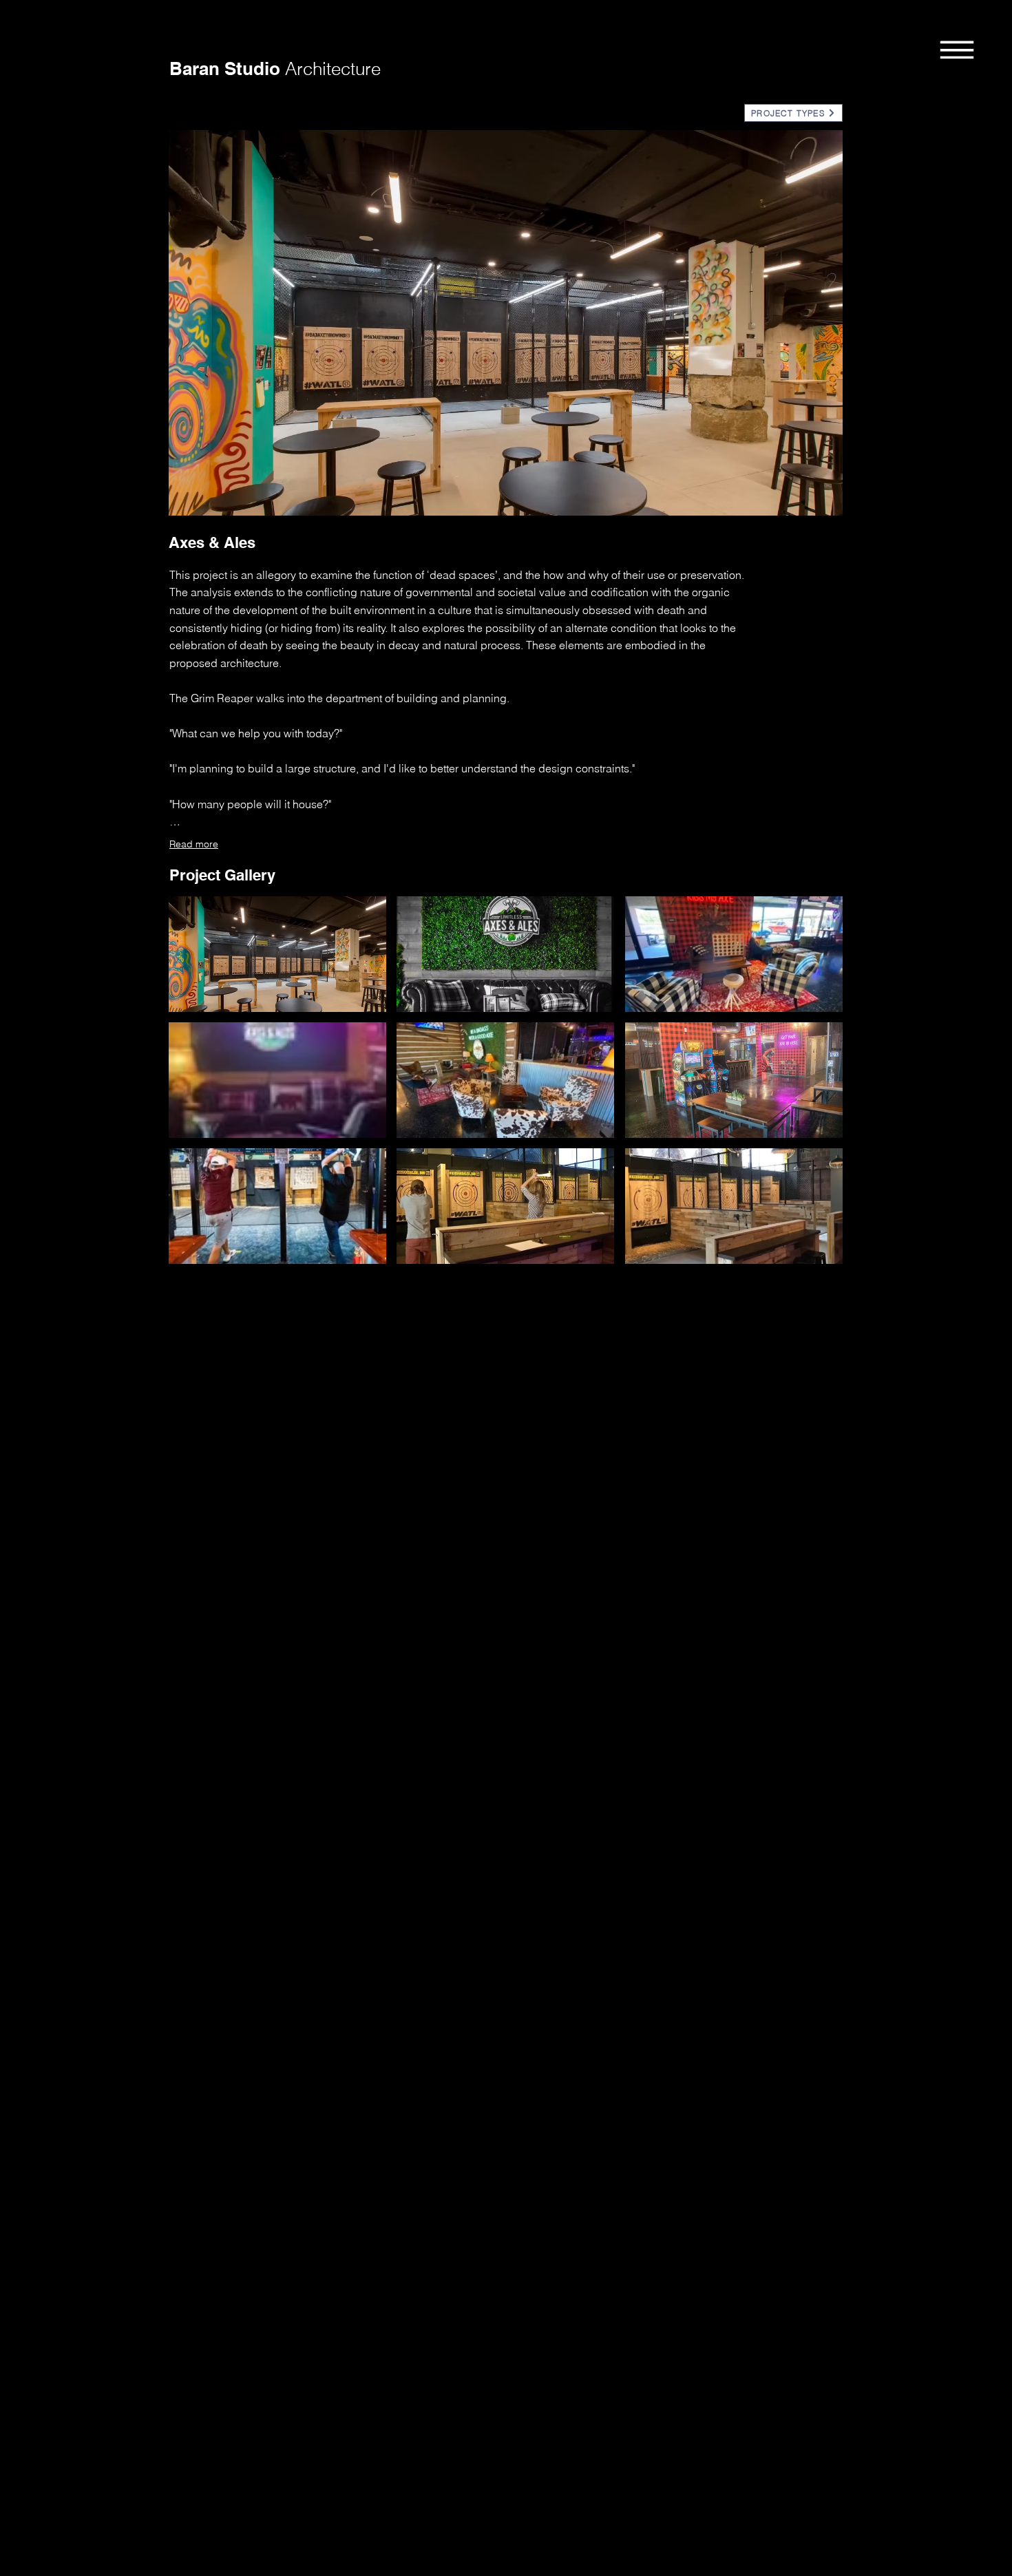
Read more (194, 844)
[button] (957, 49)
